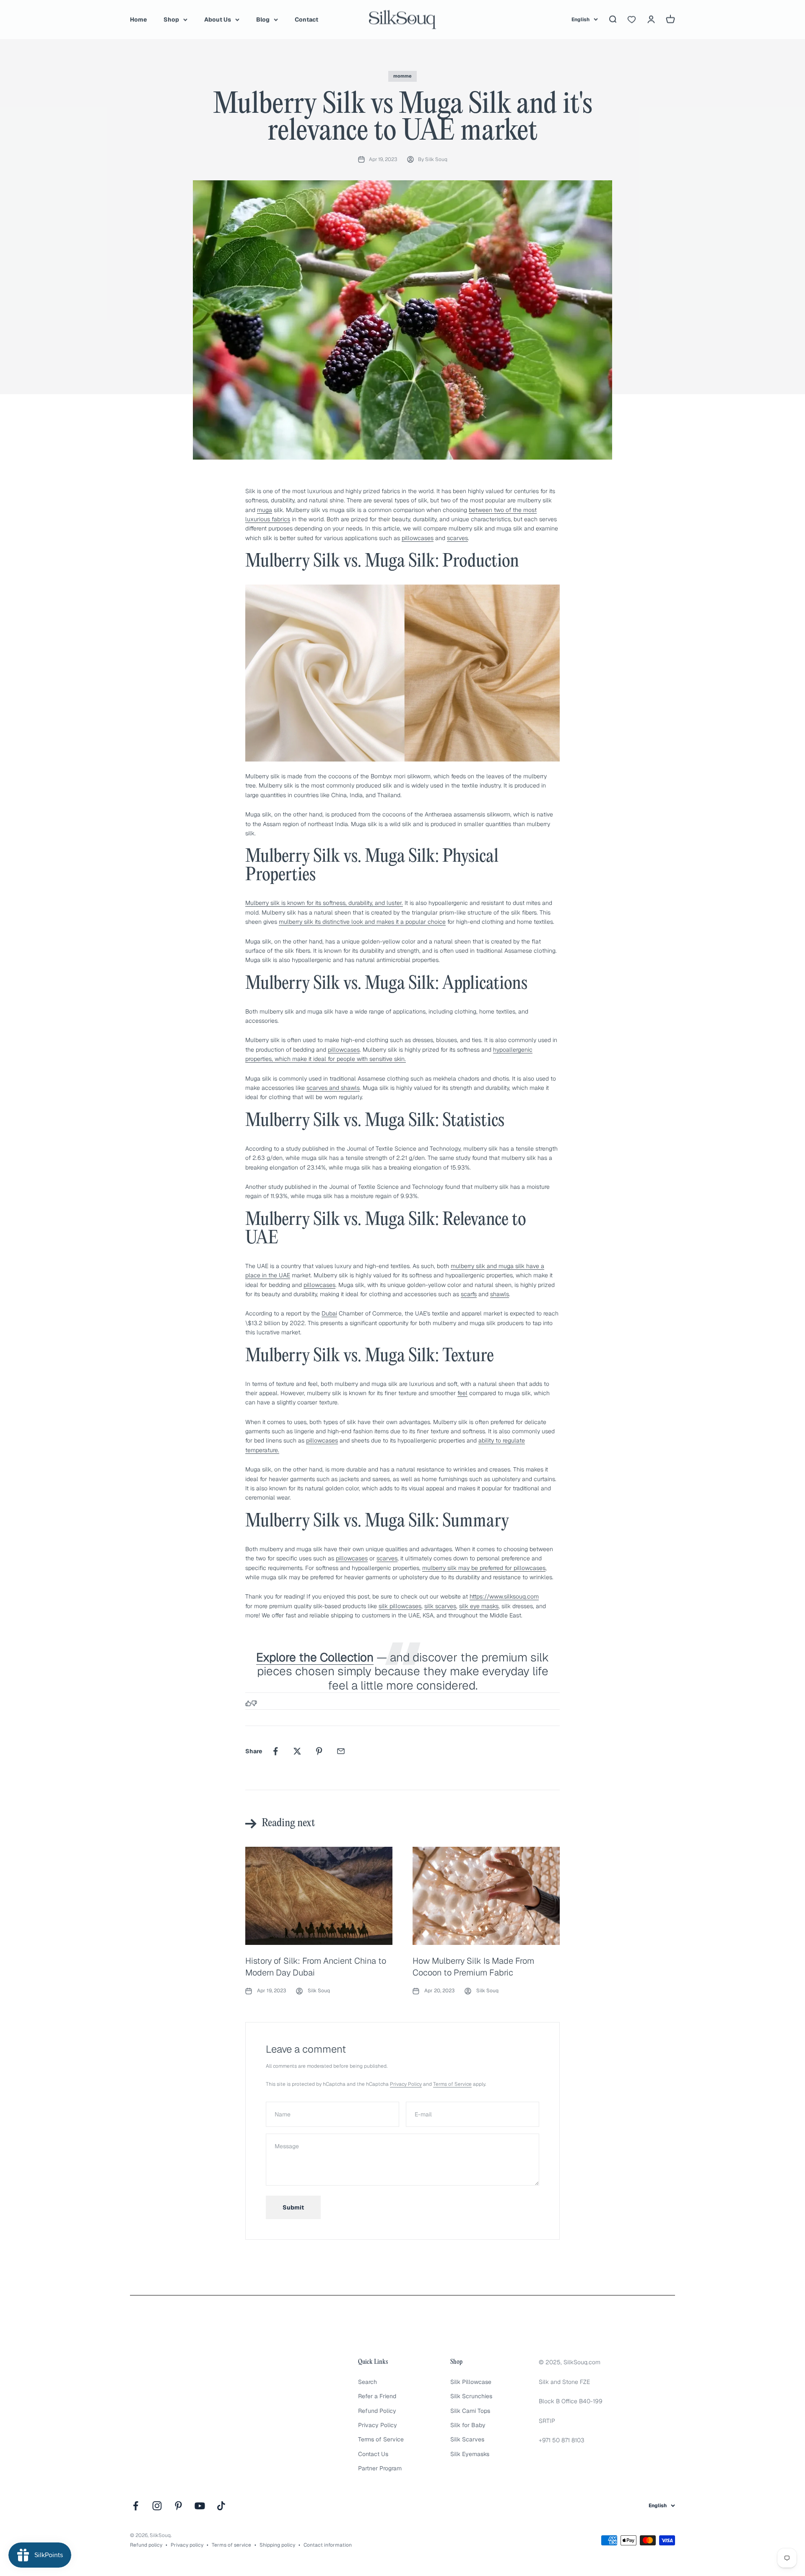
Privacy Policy (406, 2084)
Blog (263, 19)
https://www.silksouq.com (504, 1596)
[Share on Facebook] (275, 1751)
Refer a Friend (377, 2396)
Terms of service (231, 2545)
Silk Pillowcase (471, 2382)
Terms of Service (452, 2084)
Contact (306, 19)
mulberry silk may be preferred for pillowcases (484, 1568)
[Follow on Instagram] (157, 2506)
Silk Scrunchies (471, 2396)
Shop (171, 19)
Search (367, 2382)
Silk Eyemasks (470, 2454)
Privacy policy (187, 2545)
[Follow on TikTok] (221, 2506)
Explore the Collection (315, 1657)
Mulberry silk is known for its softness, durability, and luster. (324, 903)
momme (402, 76)
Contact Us (373, 2454)
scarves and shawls (333, 1088)
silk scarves (440, 1606)
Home (138, 19)
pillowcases (418, 538)
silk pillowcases (400, 1606)
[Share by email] (341, 1751)
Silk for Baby (468, 2425)
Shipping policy (277, 2545)
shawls (500, 1294)
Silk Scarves (467, 2439)
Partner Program (380, 2468)
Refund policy (146, 2545)
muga (265, 510)
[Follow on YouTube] (200, 2506)
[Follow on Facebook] (136, 2506)
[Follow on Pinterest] (178, 2506)
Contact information (328, 2545)
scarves (457, 538)
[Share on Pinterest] (319, 1751)
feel (462, 1393)
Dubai (329, 1313)
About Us (218, 19)
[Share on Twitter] (297, 1751)
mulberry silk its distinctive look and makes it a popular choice (362, 922)
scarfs (469, 1294)
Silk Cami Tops (470, 2411)
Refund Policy (377, 2411)
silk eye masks (479, 1606)
